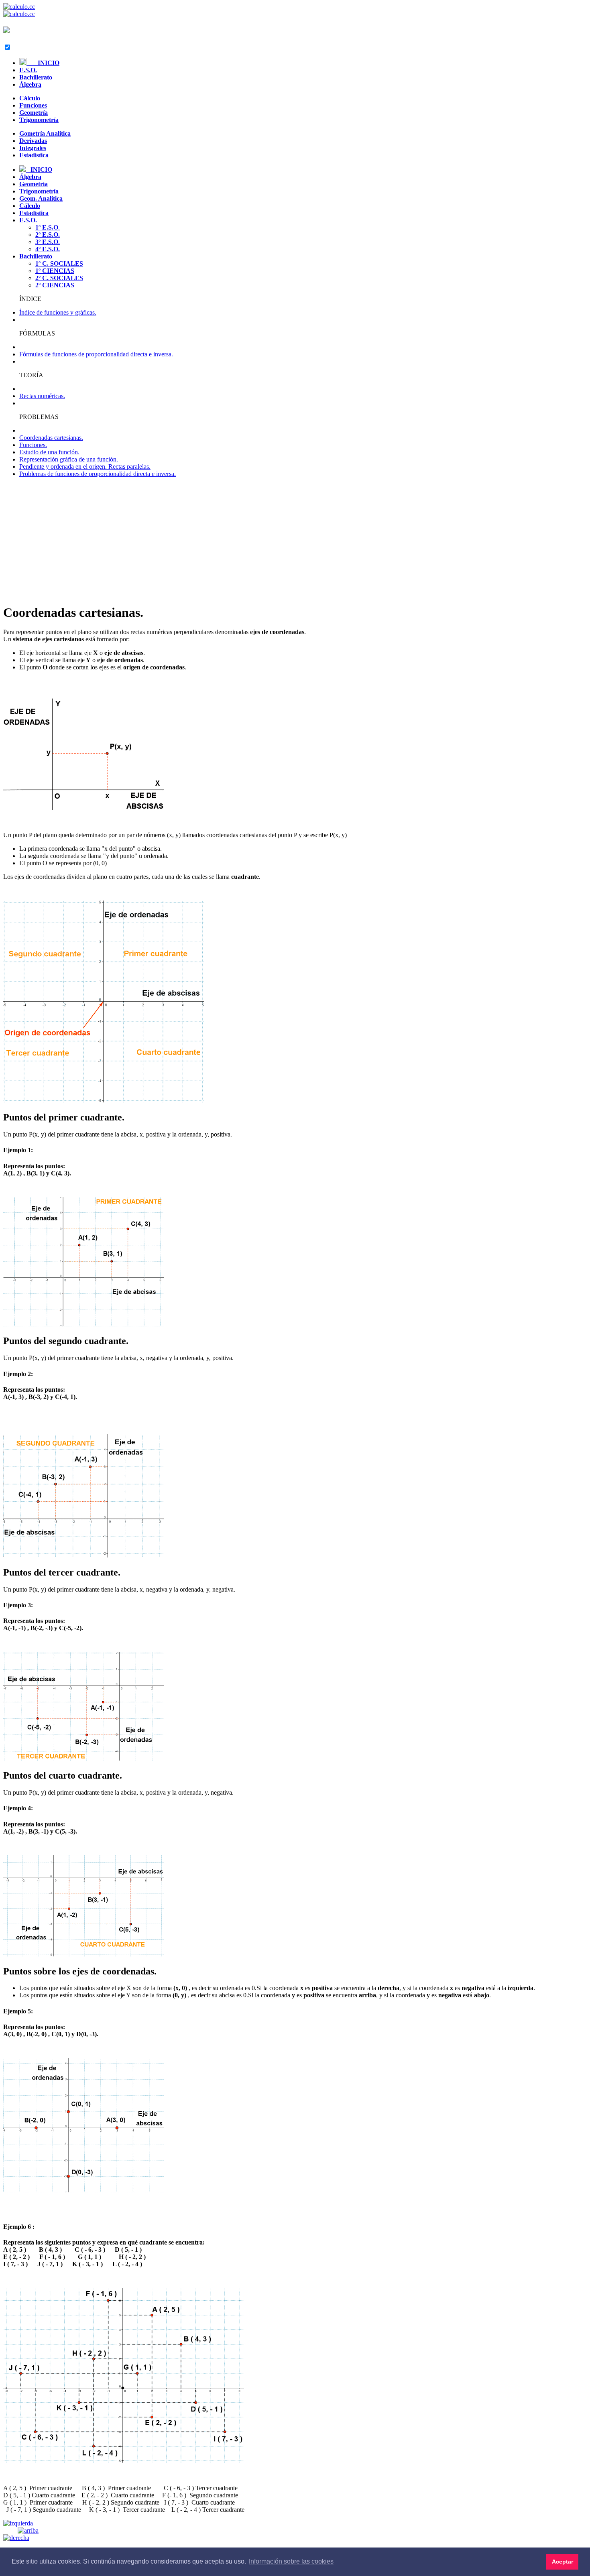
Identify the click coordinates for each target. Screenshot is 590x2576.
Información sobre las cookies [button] (291, 2561)
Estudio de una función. (49, 452)
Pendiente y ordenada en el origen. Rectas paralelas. (85, 467)
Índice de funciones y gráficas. (58, 312)
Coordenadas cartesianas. (51, 438)
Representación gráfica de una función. (69, 459)
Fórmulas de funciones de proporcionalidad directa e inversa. (96, 354)
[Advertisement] (295, 540)
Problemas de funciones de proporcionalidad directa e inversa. (98, 474)
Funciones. (33, 445)
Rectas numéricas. (42, 396)
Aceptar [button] (563, 2562)
